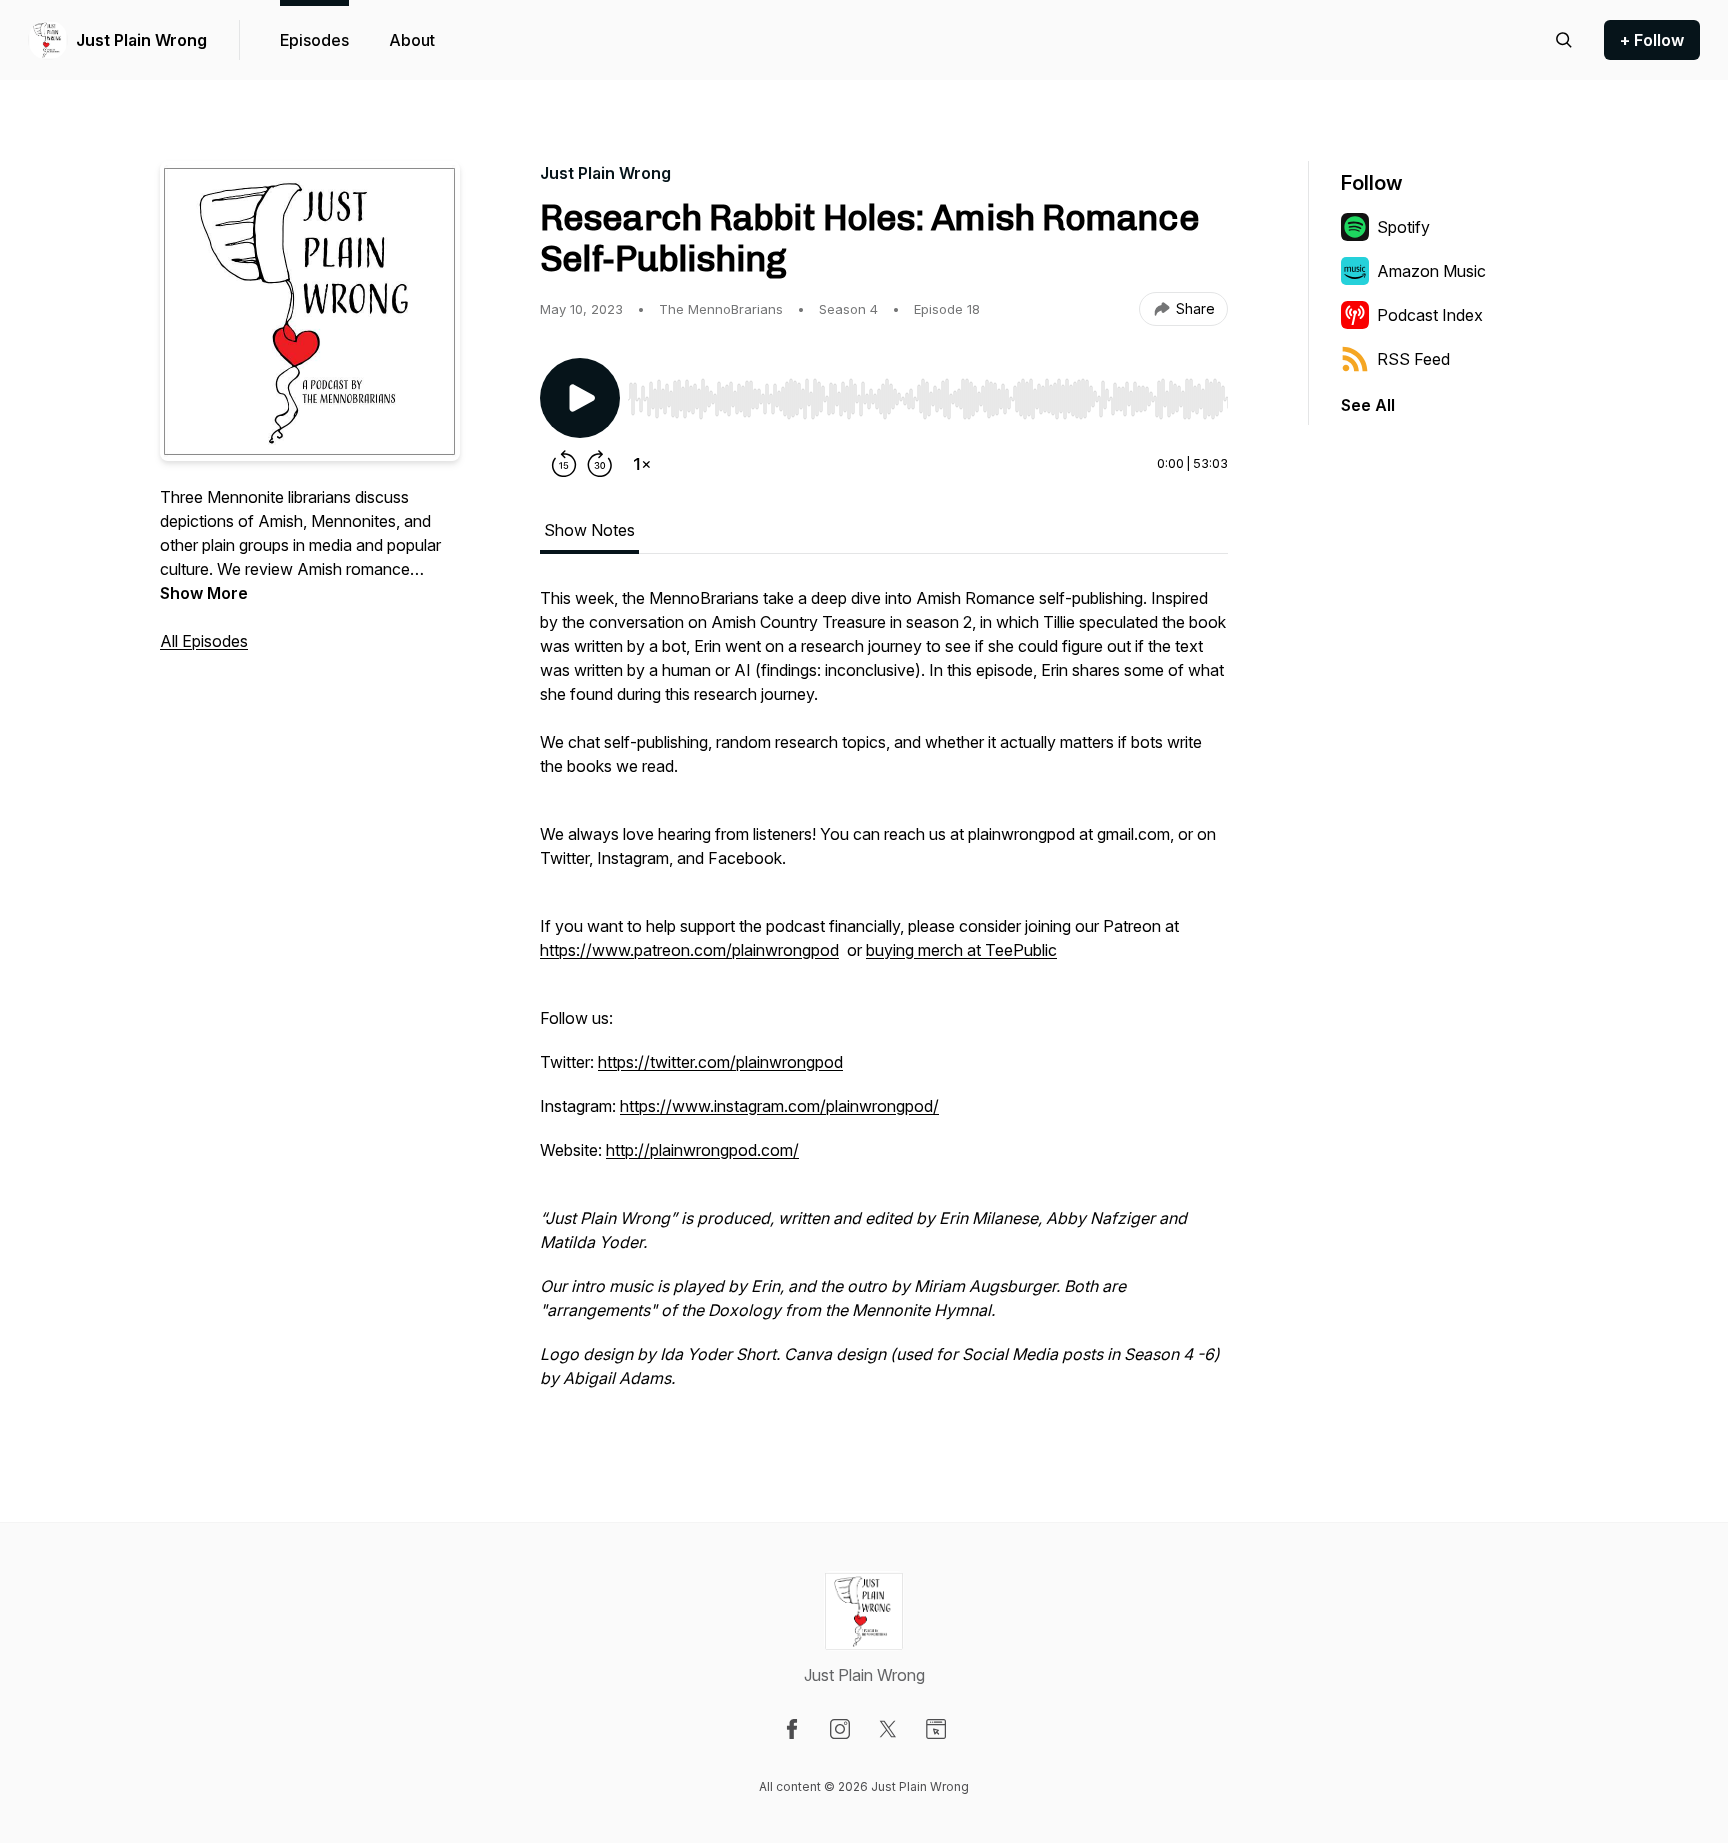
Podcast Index (1430, 315)
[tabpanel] (884, 998)
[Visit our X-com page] (888, 1729)
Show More (204, 593)
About (412, 40)
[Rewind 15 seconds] (564, 464)
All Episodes (204, 641)
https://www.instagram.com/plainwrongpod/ (779, 1106)
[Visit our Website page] (936, 1729)
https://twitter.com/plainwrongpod (720, 1062)
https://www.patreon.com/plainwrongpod (689, 950)
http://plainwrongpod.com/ (702, 1150)
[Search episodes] (1564, 40)
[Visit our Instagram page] (840, 1729)
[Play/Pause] (580, 398)
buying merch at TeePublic (961, 950)
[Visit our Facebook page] (792, 1729)
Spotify (1403, 227)
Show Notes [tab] (589, 530)
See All (1368, 405)
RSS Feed (1413, 359)
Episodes (314, 40)
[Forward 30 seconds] (600, 464)
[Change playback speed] (642, 464)
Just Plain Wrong (141, 40)
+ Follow (1652, 40)
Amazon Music (1431, 271)
